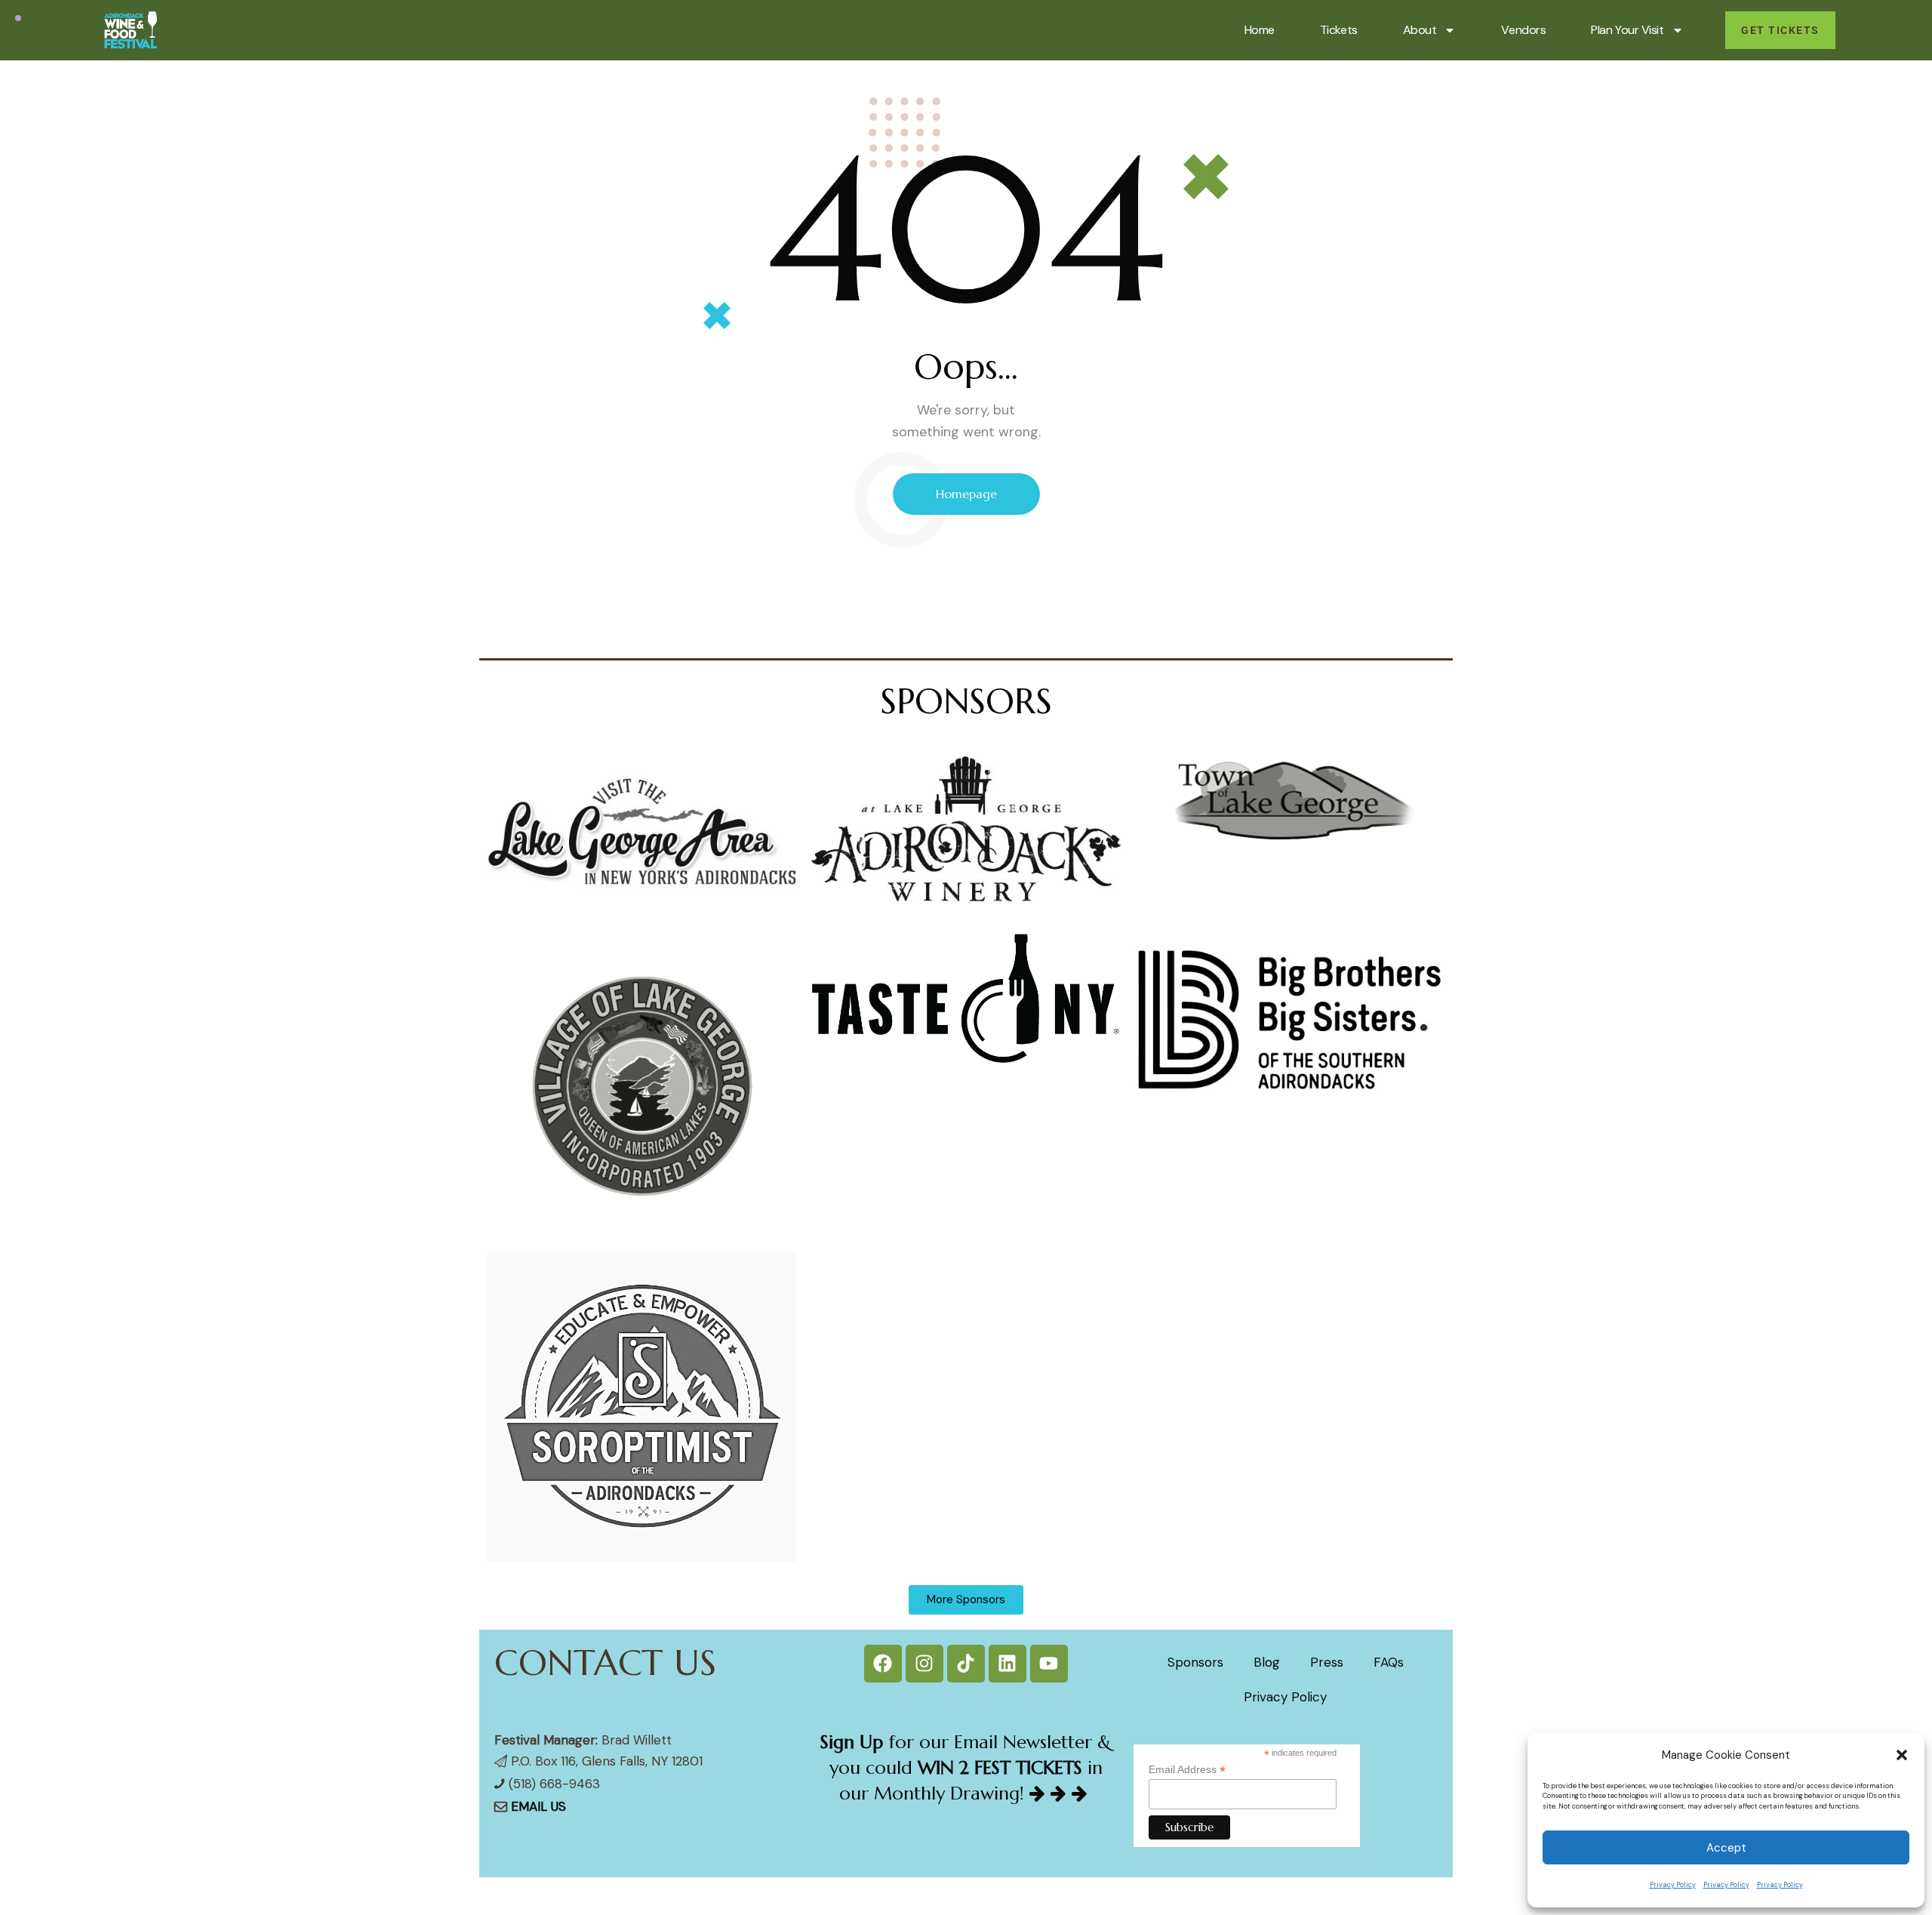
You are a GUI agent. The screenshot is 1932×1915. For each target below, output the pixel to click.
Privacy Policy (1673, 1885)
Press (1327, 1662)
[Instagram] (924, 1664)
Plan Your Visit (1627, 30)
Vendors (1523, 30)
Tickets (1339, 30)
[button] (1902, 1755)
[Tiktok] (966, 1664)
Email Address (1187, 1770)
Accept (1726, 1848)
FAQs (1389, 1662)
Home (1260, 30)
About (1420, 30)
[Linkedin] (1008, 1664)
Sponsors (1195, 1662)
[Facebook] (883, 1664)
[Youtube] (1049, 1664)
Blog (1267, 1662)
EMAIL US (538, 1806)
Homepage (966, 494)
